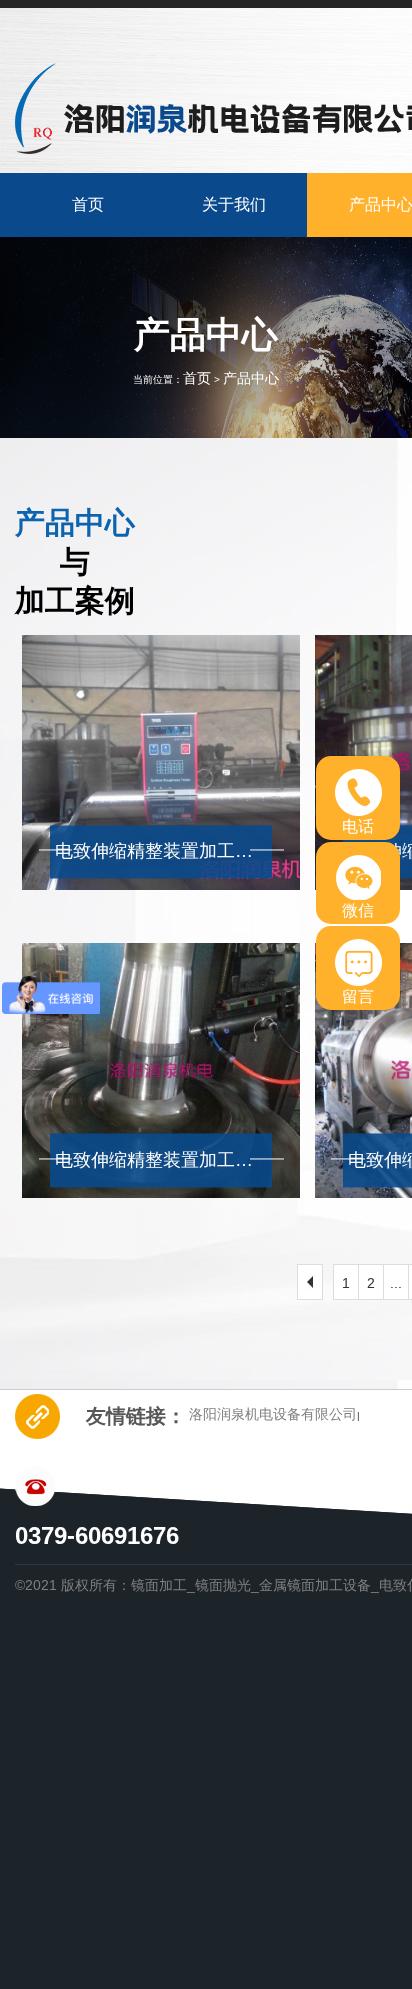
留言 (358, 996)
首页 (88, 204)
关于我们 (234, 204)
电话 (358, 826)
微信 (358, 910)
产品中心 (251, 378)
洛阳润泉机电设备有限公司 (273, 1414)
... (396, 1283)
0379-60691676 (97, 1535)
